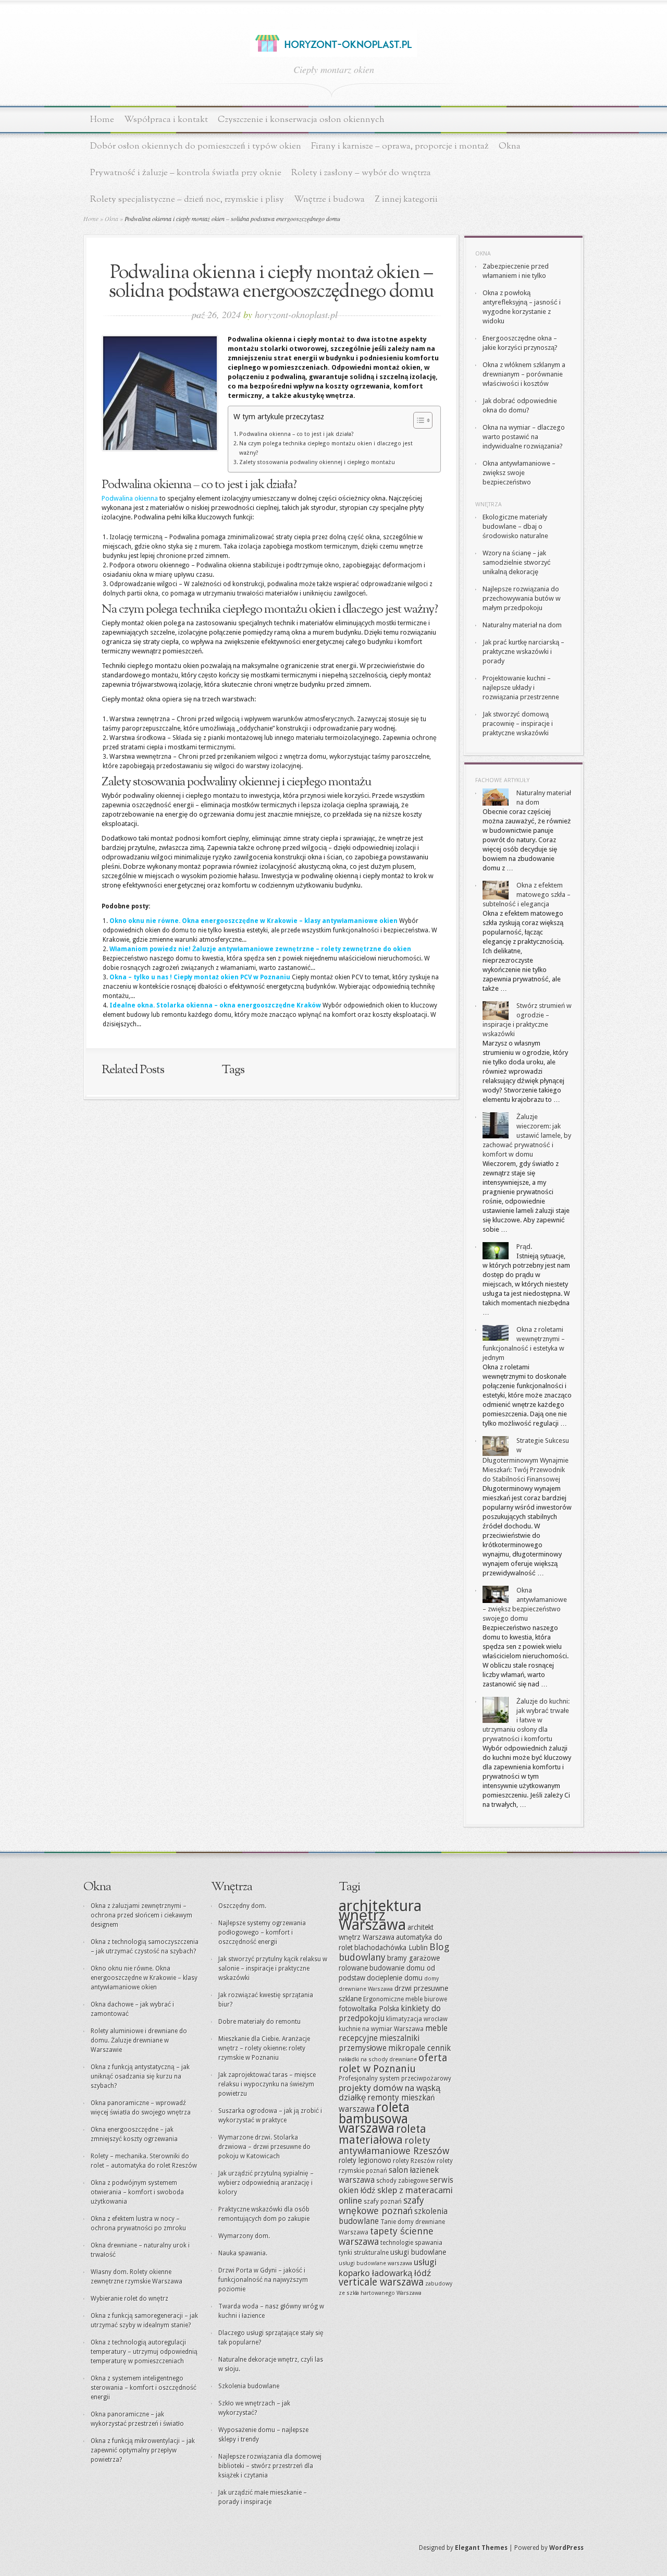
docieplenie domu (395, 1978)
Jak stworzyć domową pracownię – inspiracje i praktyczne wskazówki (518, 724)
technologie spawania (411, 2243)
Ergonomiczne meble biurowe (405, 1999)
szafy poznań (383, 2202)
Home (102, 120)
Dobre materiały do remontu (260, 2022)
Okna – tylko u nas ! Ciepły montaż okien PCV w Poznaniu (200, 977)
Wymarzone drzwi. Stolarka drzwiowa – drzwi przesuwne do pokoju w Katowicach (264, 2147)
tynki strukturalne (364, 2253)
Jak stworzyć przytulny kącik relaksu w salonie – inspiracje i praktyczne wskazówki (273, 1969)
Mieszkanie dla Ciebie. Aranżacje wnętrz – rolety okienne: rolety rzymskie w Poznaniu (264, 2048)
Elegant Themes (481, 2548)
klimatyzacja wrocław (417, 2019)
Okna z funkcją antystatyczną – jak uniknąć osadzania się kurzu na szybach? (140, 2076)
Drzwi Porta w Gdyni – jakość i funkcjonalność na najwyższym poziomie (263, 2280)
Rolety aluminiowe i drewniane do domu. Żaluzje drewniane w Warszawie (139, 2040)
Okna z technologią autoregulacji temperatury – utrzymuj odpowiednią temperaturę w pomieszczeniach (144, 2352)
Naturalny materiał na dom (522, 625)
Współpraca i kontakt (166, 120)
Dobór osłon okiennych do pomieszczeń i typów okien (196, 146)
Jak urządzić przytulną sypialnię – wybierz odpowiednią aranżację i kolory (266, 2183)
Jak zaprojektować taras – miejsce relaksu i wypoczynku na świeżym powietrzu (267, 2084)
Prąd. (524, 1247)
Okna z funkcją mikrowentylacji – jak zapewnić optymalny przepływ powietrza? (143, 2450)
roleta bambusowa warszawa (374, 2118)
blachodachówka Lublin (391, 1948)
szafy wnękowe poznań (381, 2206)
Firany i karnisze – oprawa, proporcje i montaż (400, 146)
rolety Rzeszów (414, 2161)
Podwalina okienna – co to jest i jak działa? (297, 434)
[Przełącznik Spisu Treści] (418, 420)
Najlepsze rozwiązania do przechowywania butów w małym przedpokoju (522, 598)
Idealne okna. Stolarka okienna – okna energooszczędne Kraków (215, 1005)
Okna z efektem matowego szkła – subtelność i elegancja (527, 895)
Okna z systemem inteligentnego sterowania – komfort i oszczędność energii (144, 2388)
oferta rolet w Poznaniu (393, 2063)
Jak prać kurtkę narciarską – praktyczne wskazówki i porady (523, 652)
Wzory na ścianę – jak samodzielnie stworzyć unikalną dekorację (517, 562)
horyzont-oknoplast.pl (296, 314)
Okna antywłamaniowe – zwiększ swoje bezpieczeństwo (519, 473)
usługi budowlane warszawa (375, 2263)
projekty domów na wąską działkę (390, 2093)
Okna (510, 146)
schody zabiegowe (402, 2181)
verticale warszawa (381, 2282)
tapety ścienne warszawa (386, 2236)
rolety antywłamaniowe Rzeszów (394, 2146)
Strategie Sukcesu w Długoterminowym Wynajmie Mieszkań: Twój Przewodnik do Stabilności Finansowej (526, 1460)
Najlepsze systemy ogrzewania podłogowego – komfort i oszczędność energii (262, 1933)
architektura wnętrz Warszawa (380, 1915)
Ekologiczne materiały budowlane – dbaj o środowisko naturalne (515, 526)
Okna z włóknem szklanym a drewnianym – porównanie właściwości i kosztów (524, 374)
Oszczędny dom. (242, 1906)
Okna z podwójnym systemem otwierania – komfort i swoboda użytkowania (137, 2192)
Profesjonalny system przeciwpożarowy (395, 2079)
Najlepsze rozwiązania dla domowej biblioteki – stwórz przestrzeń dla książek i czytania (270, 2466)
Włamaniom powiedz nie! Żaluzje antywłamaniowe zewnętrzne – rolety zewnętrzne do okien (260, 949)
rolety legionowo (365, 2160)
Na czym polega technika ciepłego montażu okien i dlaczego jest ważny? (326, 448)
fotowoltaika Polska (369, 2009)
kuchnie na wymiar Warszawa (381, 2029)
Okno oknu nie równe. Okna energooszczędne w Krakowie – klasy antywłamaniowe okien (254, 921)
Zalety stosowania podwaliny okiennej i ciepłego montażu (317, 462)
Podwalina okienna (130, 498)
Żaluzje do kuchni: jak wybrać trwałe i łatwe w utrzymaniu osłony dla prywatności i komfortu (526, 1720)
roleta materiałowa (382, 2134)
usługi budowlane (418, 2252)
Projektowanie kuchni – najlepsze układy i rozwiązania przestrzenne (521, 688)
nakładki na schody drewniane (378, 2059)
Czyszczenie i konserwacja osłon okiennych (301, 120)
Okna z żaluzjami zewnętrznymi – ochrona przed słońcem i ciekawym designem (141, 1915)
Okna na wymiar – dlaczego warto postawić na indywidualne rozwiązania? (524, 437)
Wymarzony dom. (244, 2236)
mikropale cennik (419, 2048)
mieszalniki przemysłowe (379, 2043)
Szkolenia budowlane (249, 2386)
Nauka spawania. (243, 2253)
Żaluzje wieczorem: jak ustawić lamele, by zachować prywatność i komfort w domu (527, 1135)
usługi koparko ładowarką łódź (388, 2268)
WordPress (566, 2548)
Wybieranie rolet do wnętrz (129, 2299)
